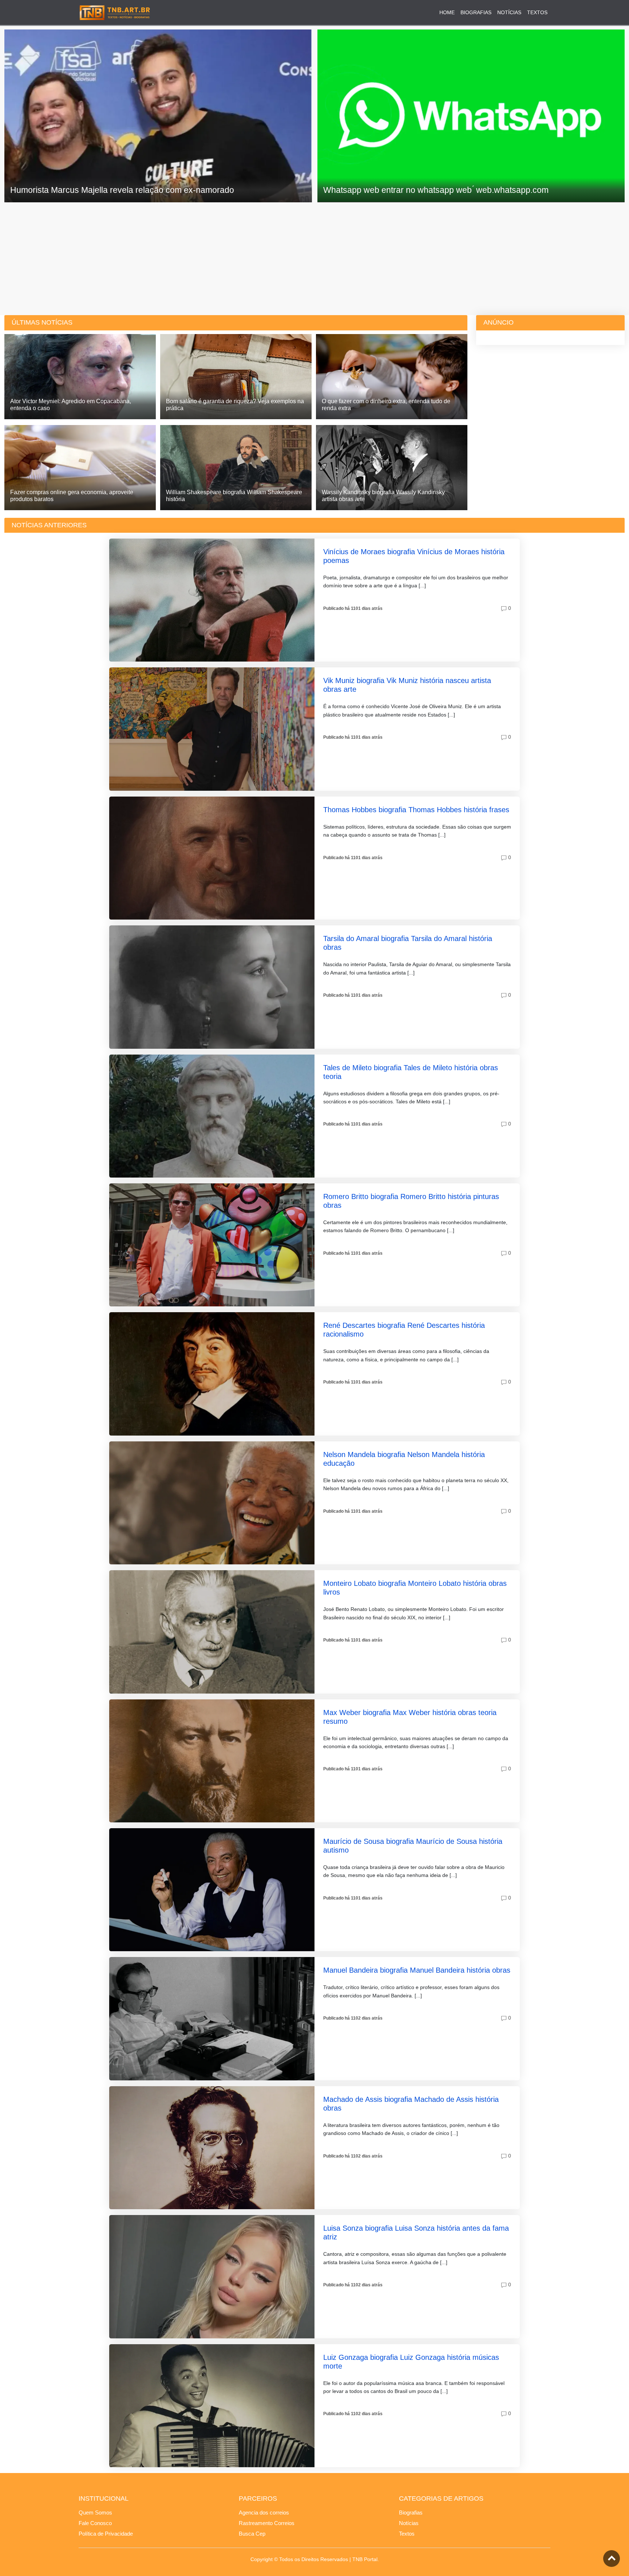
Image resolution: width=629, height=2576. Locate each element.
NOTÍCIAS (509, 12)
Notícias (409, 2523)
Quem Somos (95, 2513)
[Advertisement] (314, 257)
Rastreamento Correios (267, 2523)
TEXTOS (537, 12)
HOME (447, 12)
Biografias (411, 2513)
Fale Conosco (95, 2523)
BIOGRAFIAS (476, 12)
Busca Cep (252, 2534)
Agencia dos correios (264, 2513)
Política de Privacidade (106, 2534)
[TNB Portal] (115, 12)
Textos (407, 2534)
